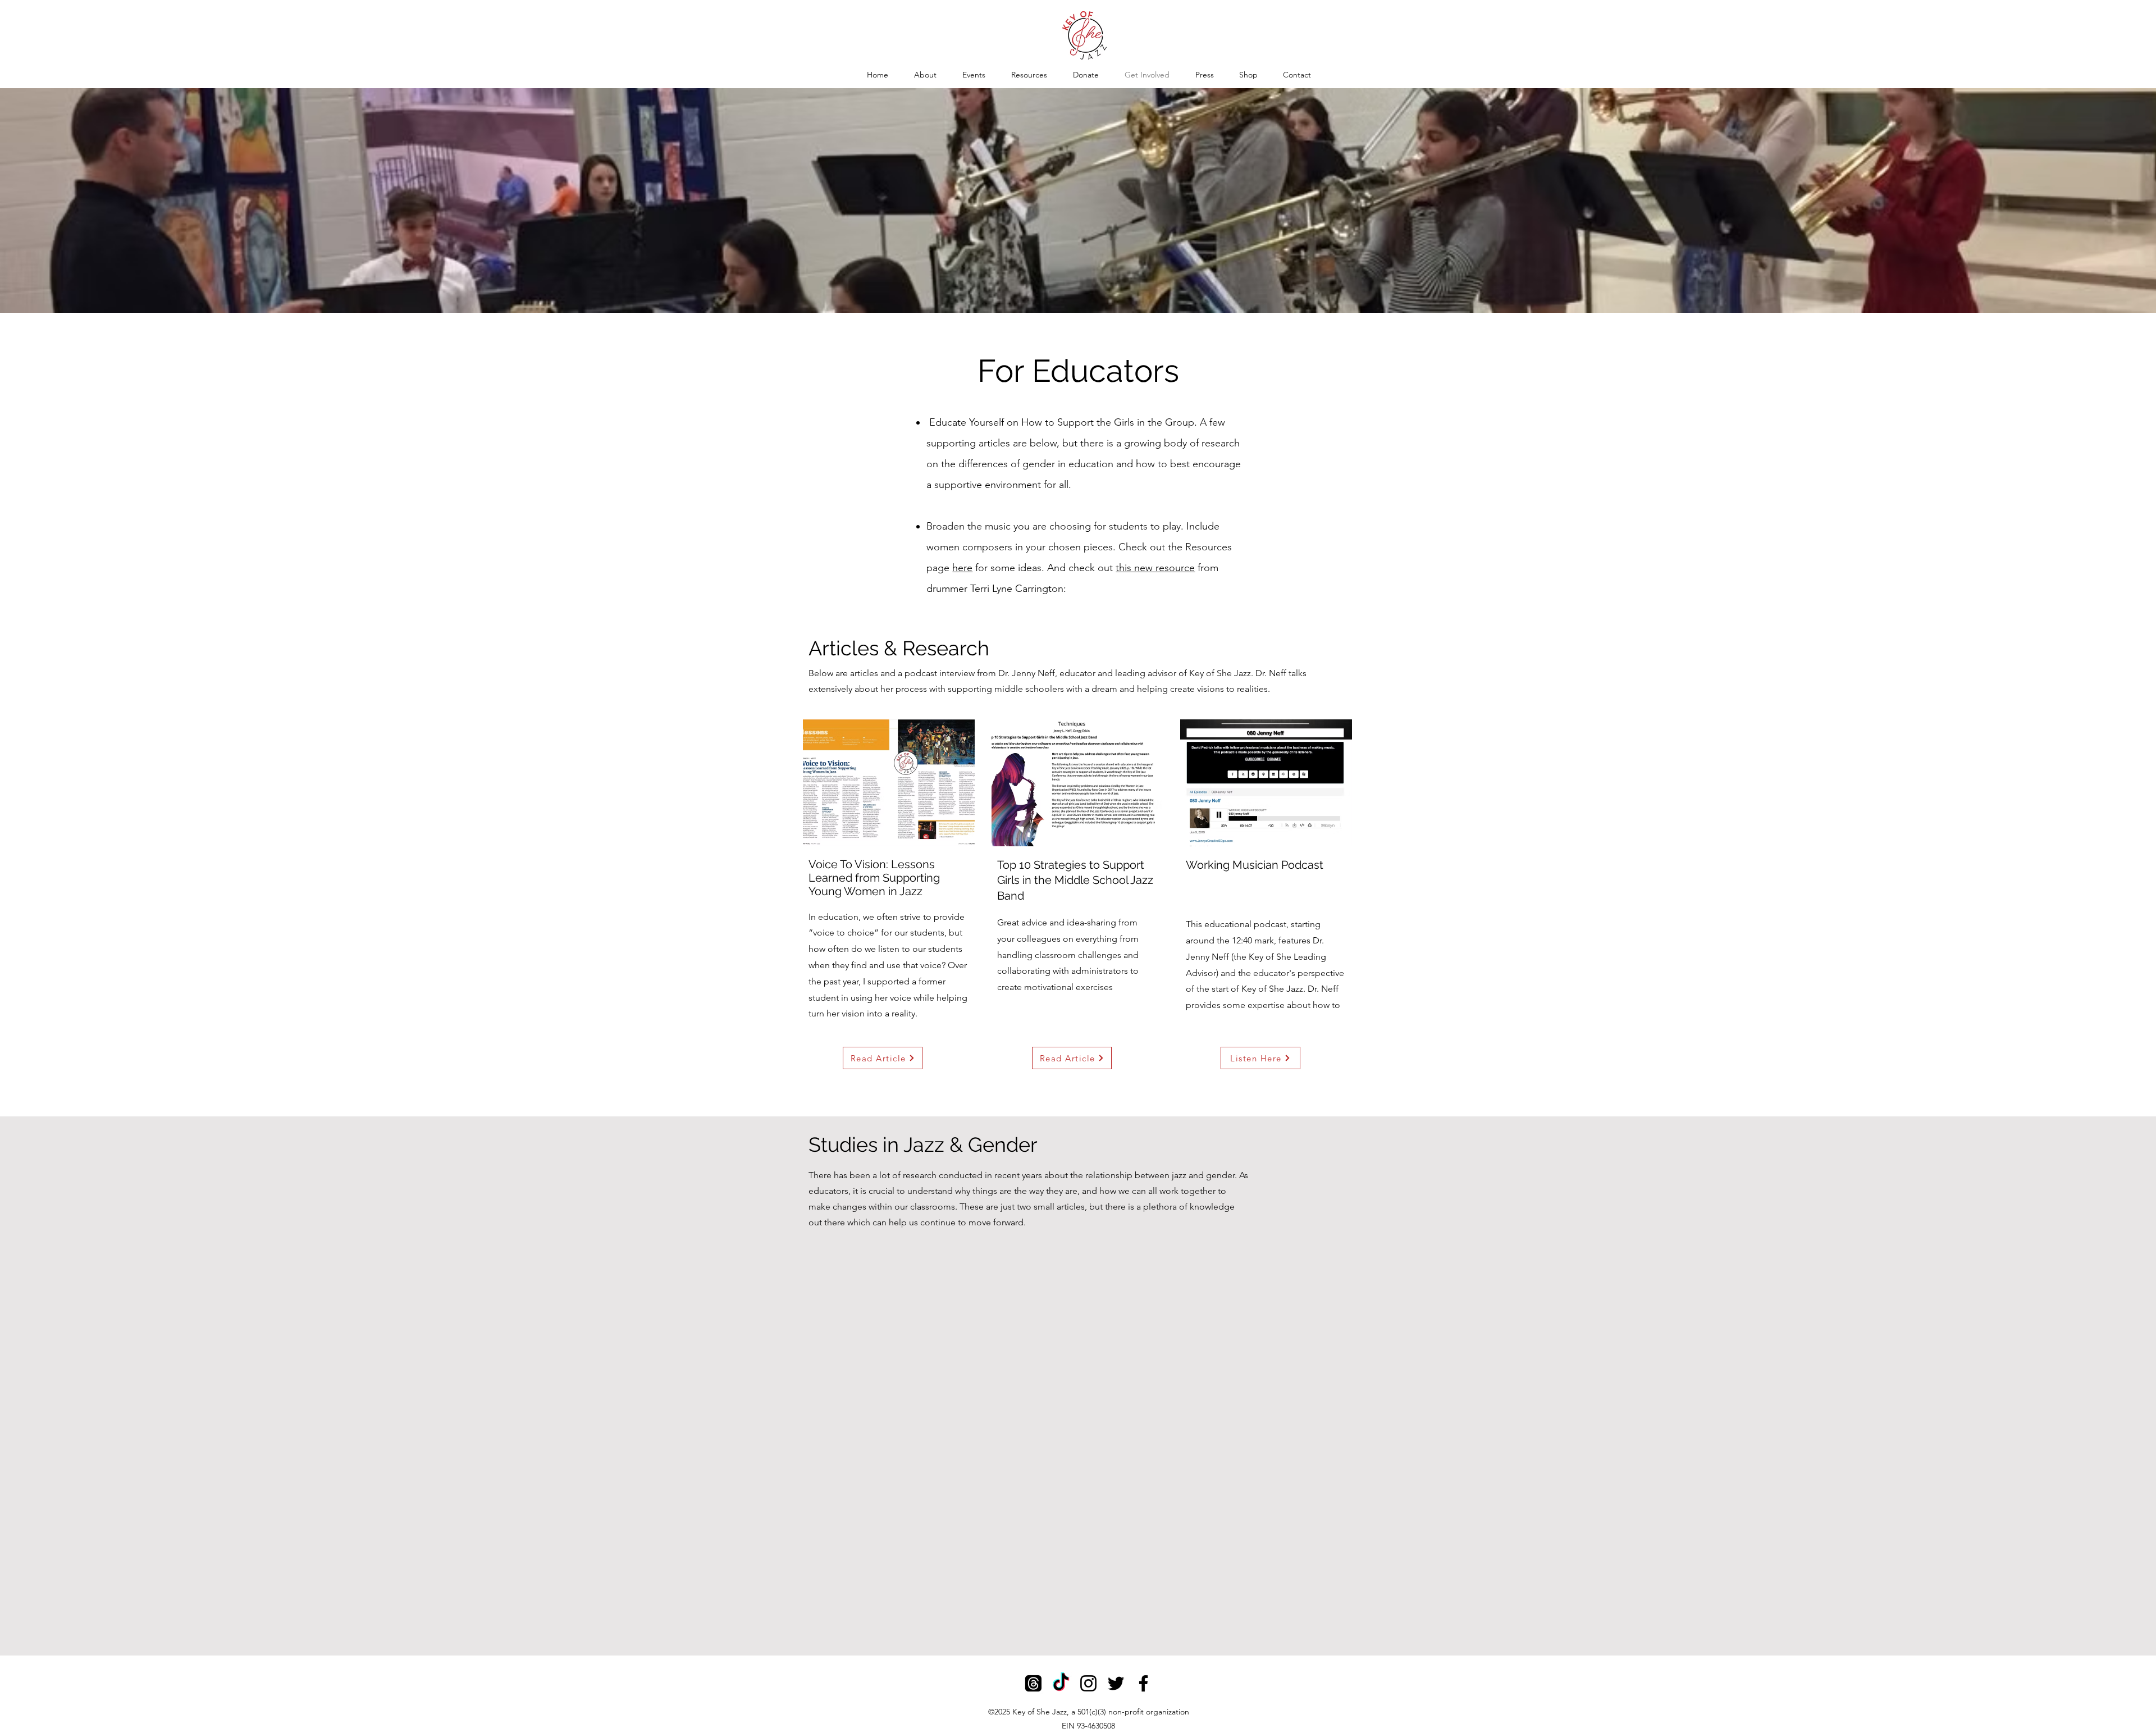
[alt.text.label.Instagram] (1088, 1683)
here (962, 568)
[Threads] (1033, 1683)
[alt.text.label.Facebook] (1143, 1683)
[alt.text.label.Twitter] (1116, 1683)
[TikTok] (1061, 1683)
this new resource (1155, 568)
